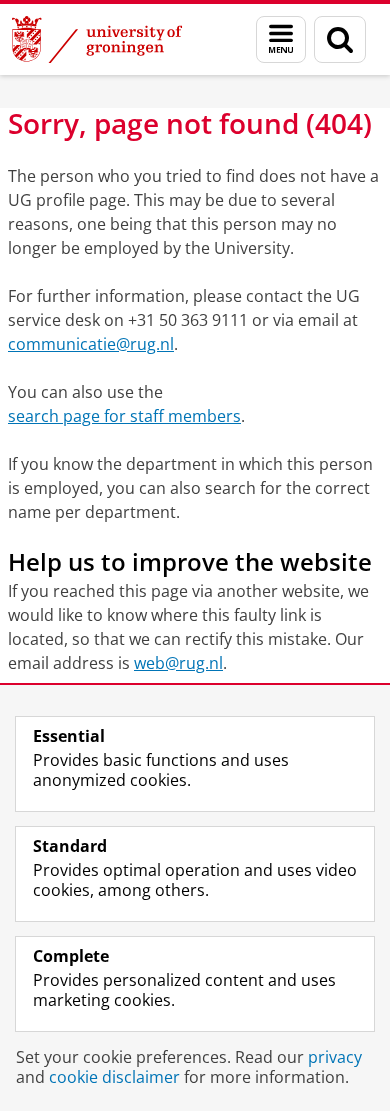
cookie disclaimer (114, 1077)
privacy (335, 1057)
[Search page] (340, 39)
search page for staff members (124, 416)
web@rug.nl (178, 663)
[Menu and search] (281, 39)
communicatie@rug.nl (91, 344)
